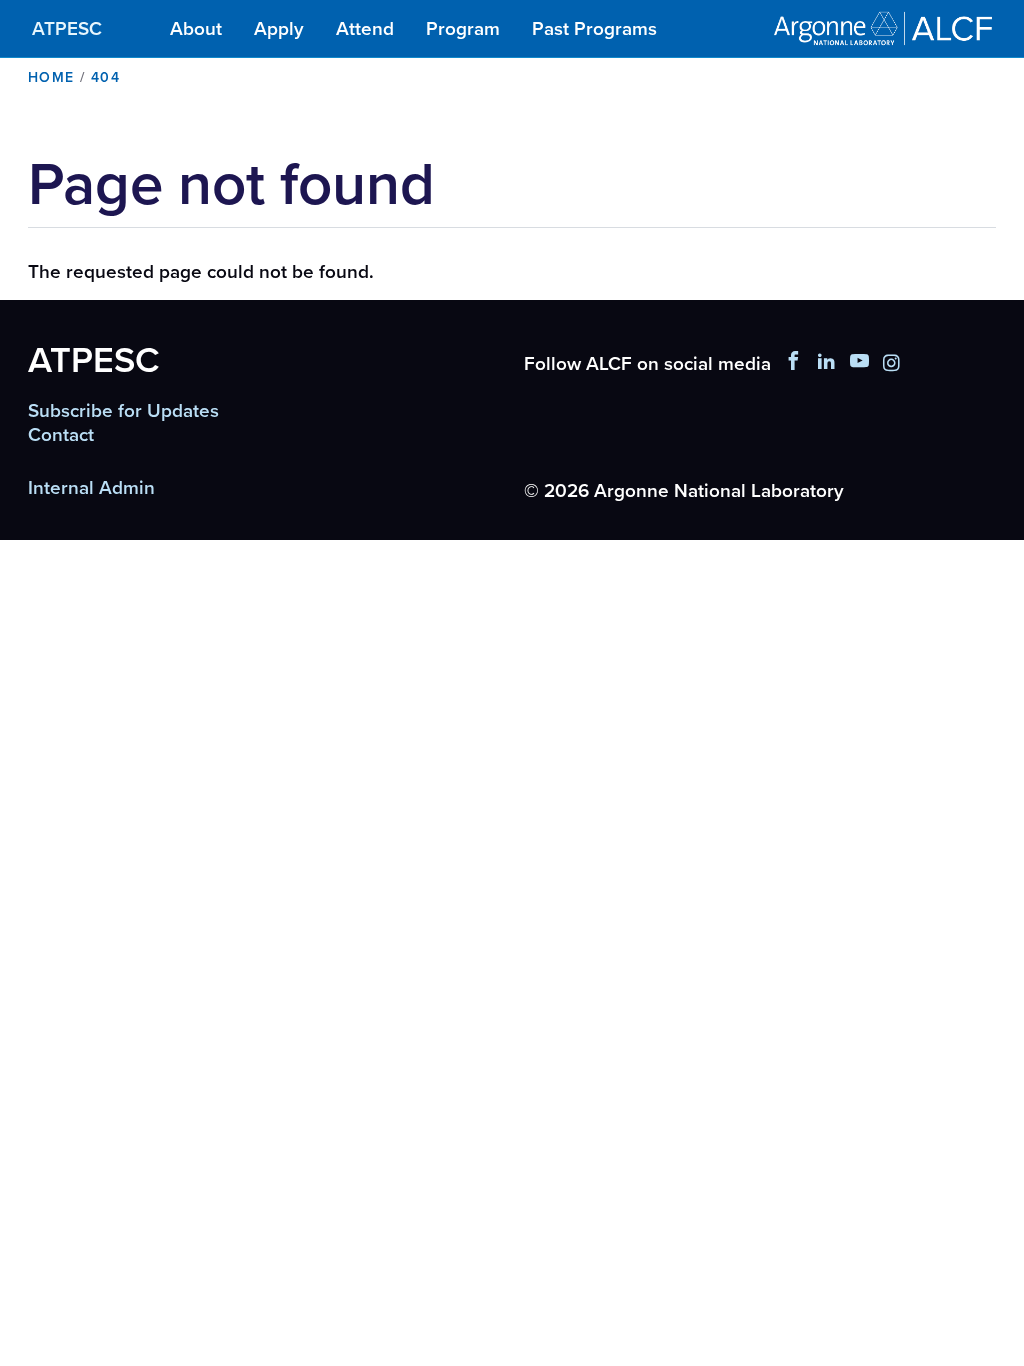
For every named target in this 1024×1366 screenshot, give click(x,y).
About (196, 29)
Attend (365, 29)
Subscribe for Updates (123, 411)
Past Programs (594, 29)
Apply (279, 29)
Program (463, 29)
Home (51, 77)
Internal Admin (91, 488)
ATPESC (67, 29)
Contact (61, 435)
